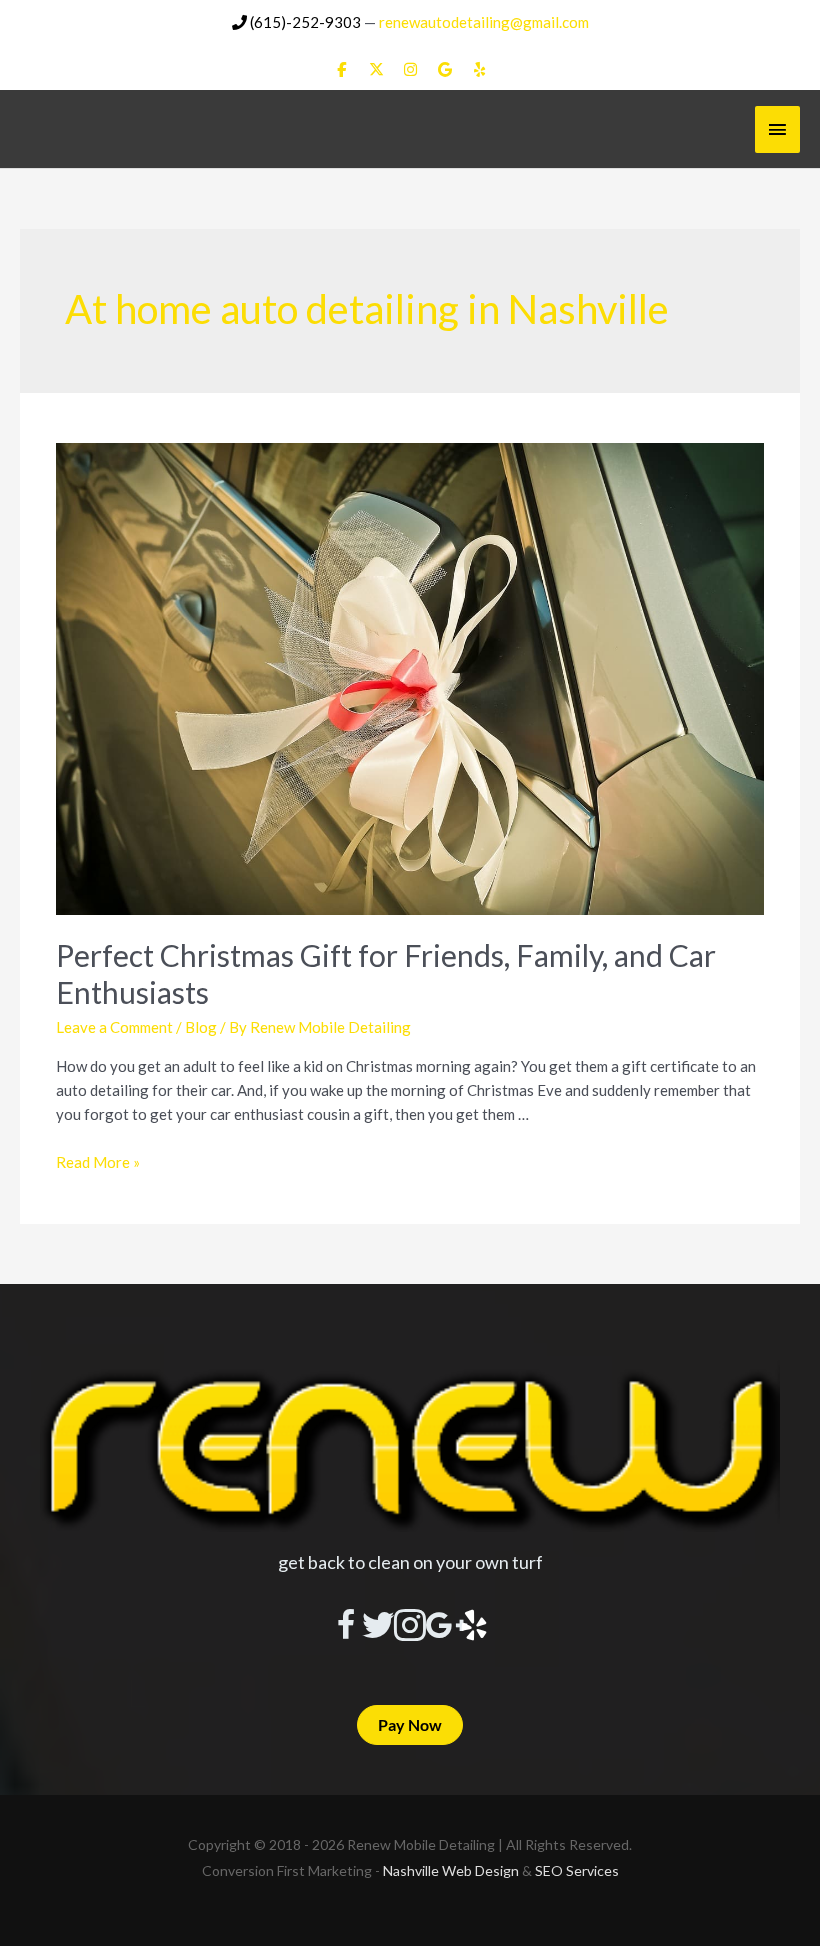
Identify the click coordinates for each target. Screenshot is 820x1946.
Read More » (98, 1162)
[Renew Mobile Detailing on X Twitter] (376, 70)
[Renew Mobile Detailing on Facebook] (342, 70)
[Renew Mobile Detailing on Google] (445, 70)
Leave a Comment (114, 1027)
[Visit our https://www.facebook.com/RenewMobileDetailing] (346, 1627)
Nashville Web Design (451, 1870)
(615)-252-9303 (304, 22)
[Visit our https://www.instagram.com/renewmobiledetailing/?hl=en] (410, 1627)
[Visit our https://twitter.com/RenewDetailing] (378, 1626)
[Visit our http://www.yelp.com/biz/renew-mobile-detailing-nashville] (474, 1627)
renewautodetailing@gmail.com (484, 22)
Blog (201, 1027)
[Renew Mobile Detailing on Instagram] (411, 70)
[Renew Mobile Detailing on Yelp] (480, 70)
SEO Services (577, 1870)
